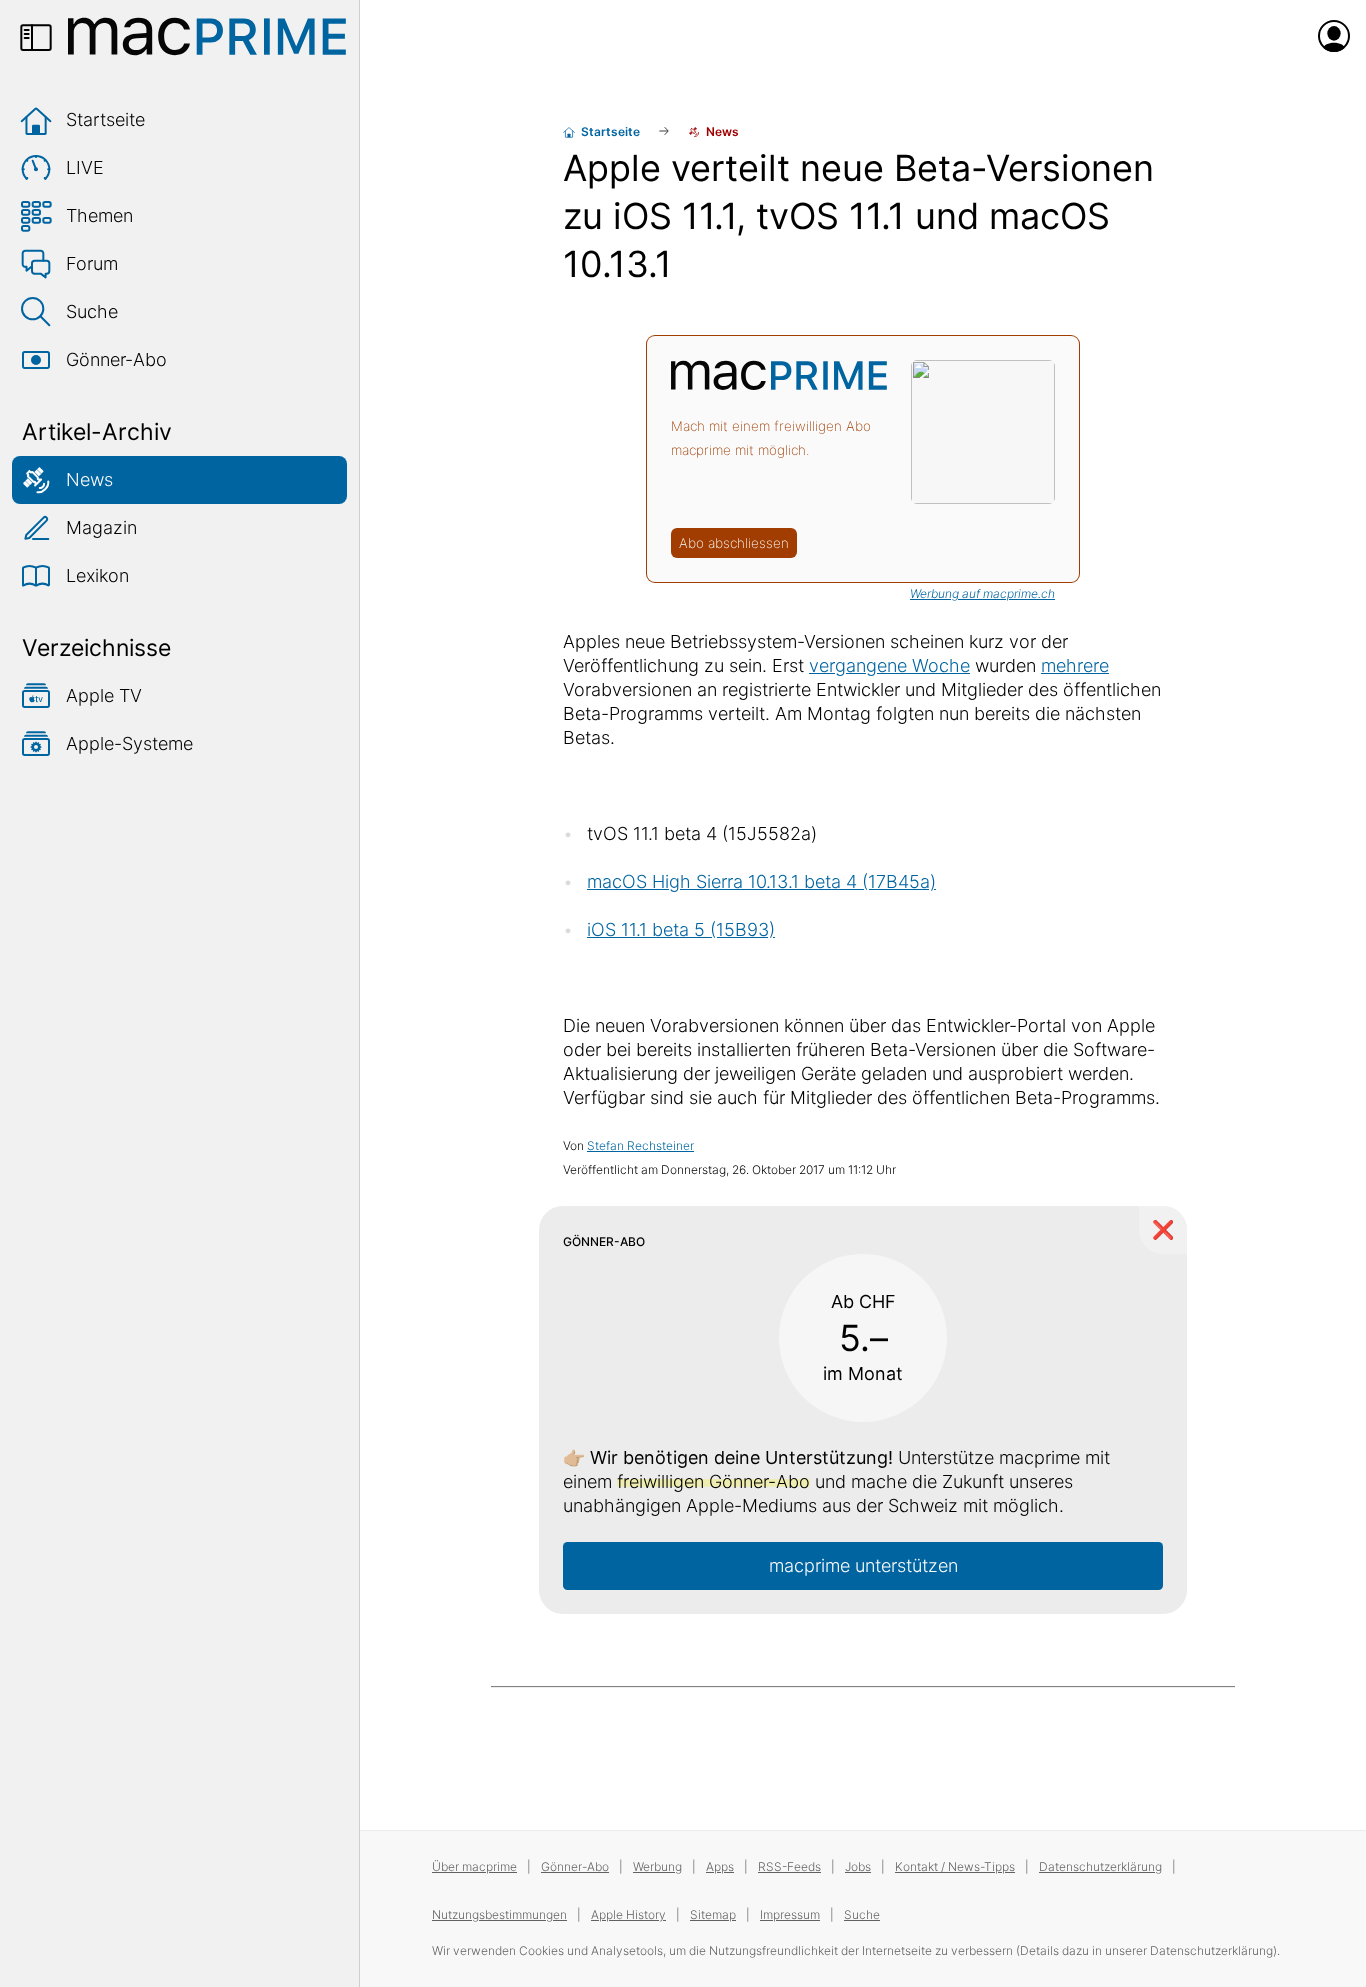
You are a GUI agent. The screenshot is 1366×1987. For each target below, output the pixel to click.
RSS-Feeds (789, 1866)
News (89, 479)
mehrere (1075, 665)
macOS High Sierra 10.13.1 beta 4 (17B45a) (761, 881)
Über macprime (474, 1866)
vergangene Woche (889, 665)
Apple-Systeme (129, 743)
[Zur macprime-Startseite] (207, 36)
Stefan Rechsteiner (640, 1145)
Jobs (858, 1866)
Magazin (101, 527)
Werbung (657, 1866)
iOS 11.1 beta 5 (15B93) (681, 929)
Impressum (790, 1914)
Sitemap (713, 1914)
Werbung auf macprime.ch (982, 593)
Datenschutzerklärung (1100, 1866)
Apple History (628, 1914)
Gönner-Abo (116, 359)
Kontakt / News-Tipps (955, 1866)
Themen (99, 215)
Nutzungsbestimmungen (499, 1914)
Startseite (105, 119)
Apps (720, 1866)
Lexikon (97, 575)
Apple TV (104, 695)
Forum (92, 263)
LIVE (85, 167)
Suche (92, 311)
